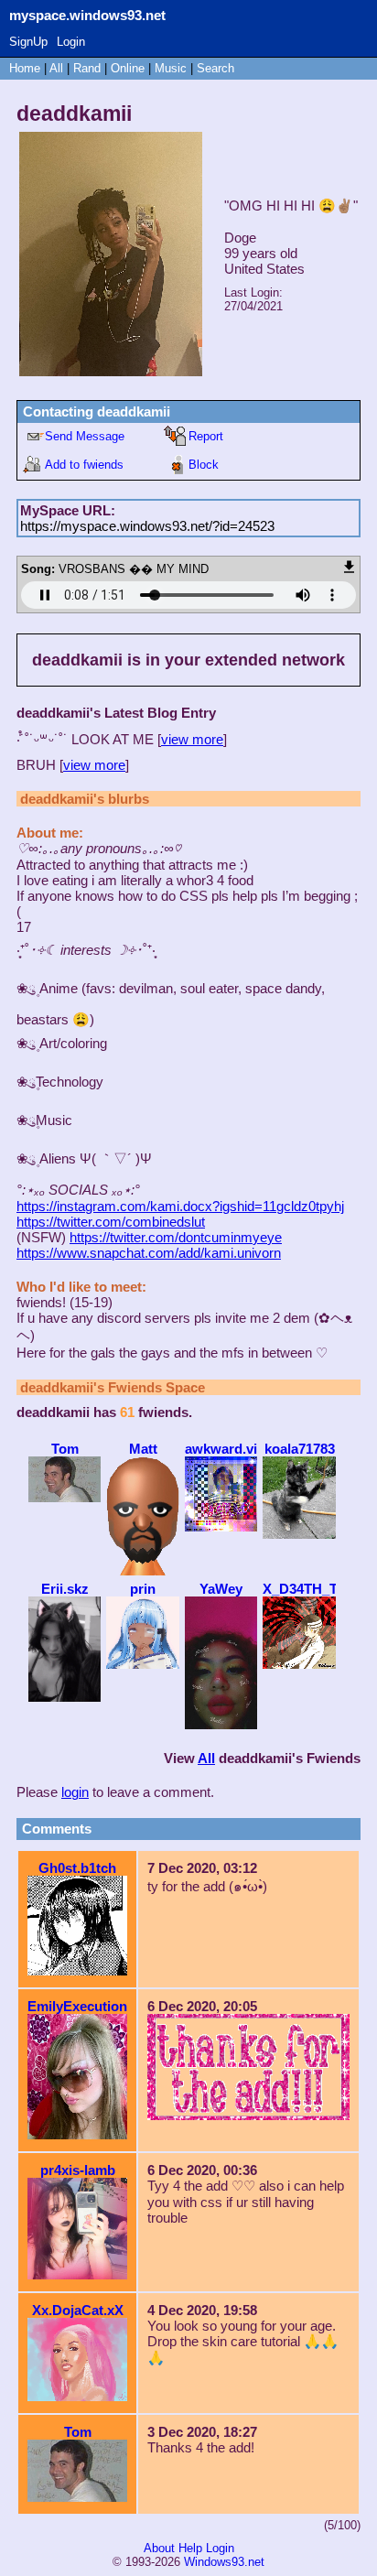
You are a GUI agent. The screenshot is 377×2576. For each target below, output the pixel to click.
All (58, 68)
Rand (87, 68)
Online (128, 68)
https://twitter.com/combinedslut (111, 1222)
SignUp (28, 42)
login (75, 1792)
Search (215, 68)
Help (190, 2548)
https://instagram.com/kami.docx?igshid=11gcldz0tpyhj (180, 1206)
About (159, 2548)
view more (192, 739)
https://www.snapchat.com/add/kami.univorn (149, 1253)
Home (25, 68)
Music (171, 68)
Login (71, 42)
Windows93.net (224, 2562)
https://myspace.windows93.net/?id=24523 (147, 526)
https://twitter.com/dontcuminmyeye (176, 1237)
